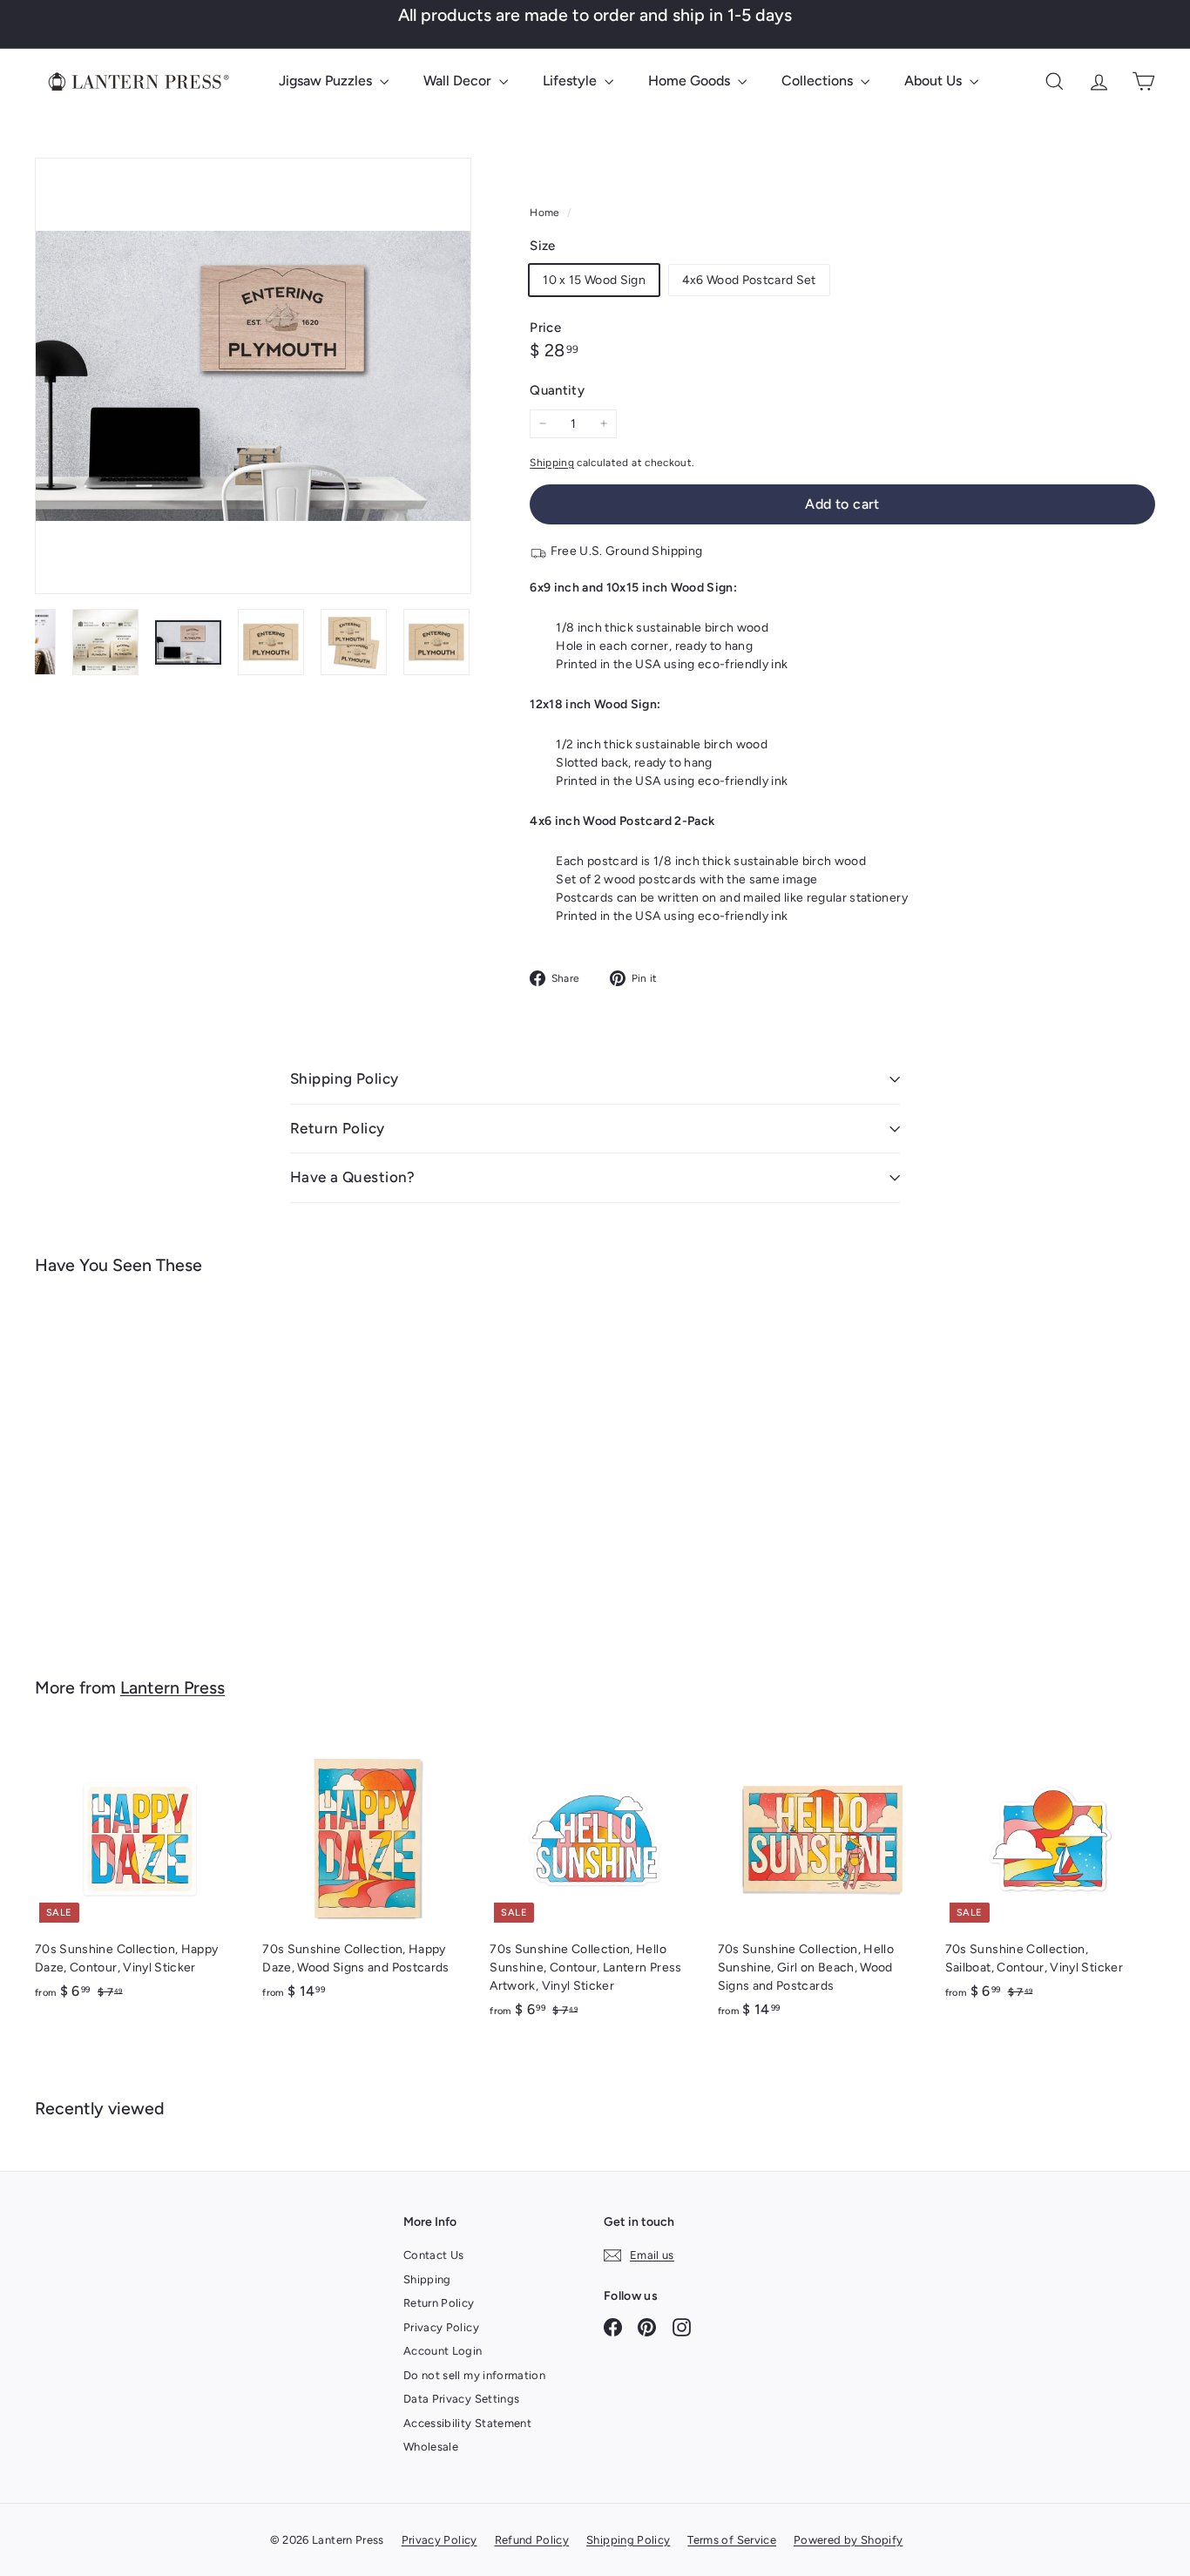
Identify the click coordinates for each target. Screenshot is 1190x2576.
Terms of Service (732, 2540)
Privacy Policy (441, 2327)
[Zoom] (253, 376)
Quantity (557, 390)
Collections (819, 81)
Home (546, 213)
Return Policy (338, 1128)
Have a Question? (353, 1177)
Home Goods (691, 81)
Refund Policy (532, 2540)
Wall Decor (459, 81)
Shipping (552, 463)
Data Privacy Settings (461, 2399)
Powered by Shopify (848, 2540)
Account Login (443, 2351)
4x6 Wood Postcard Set (749, 280)
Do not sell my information (474, 2375)
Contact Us (434, 2255)
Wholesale (431, 2447)
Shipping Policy (344, 1078)
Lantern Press (172, 1687)
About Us (935, 81)
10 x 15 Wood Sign (594, 280)
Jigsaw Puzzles (327, 81)
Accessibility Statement (467, 2423)
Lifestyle (571, 81)
